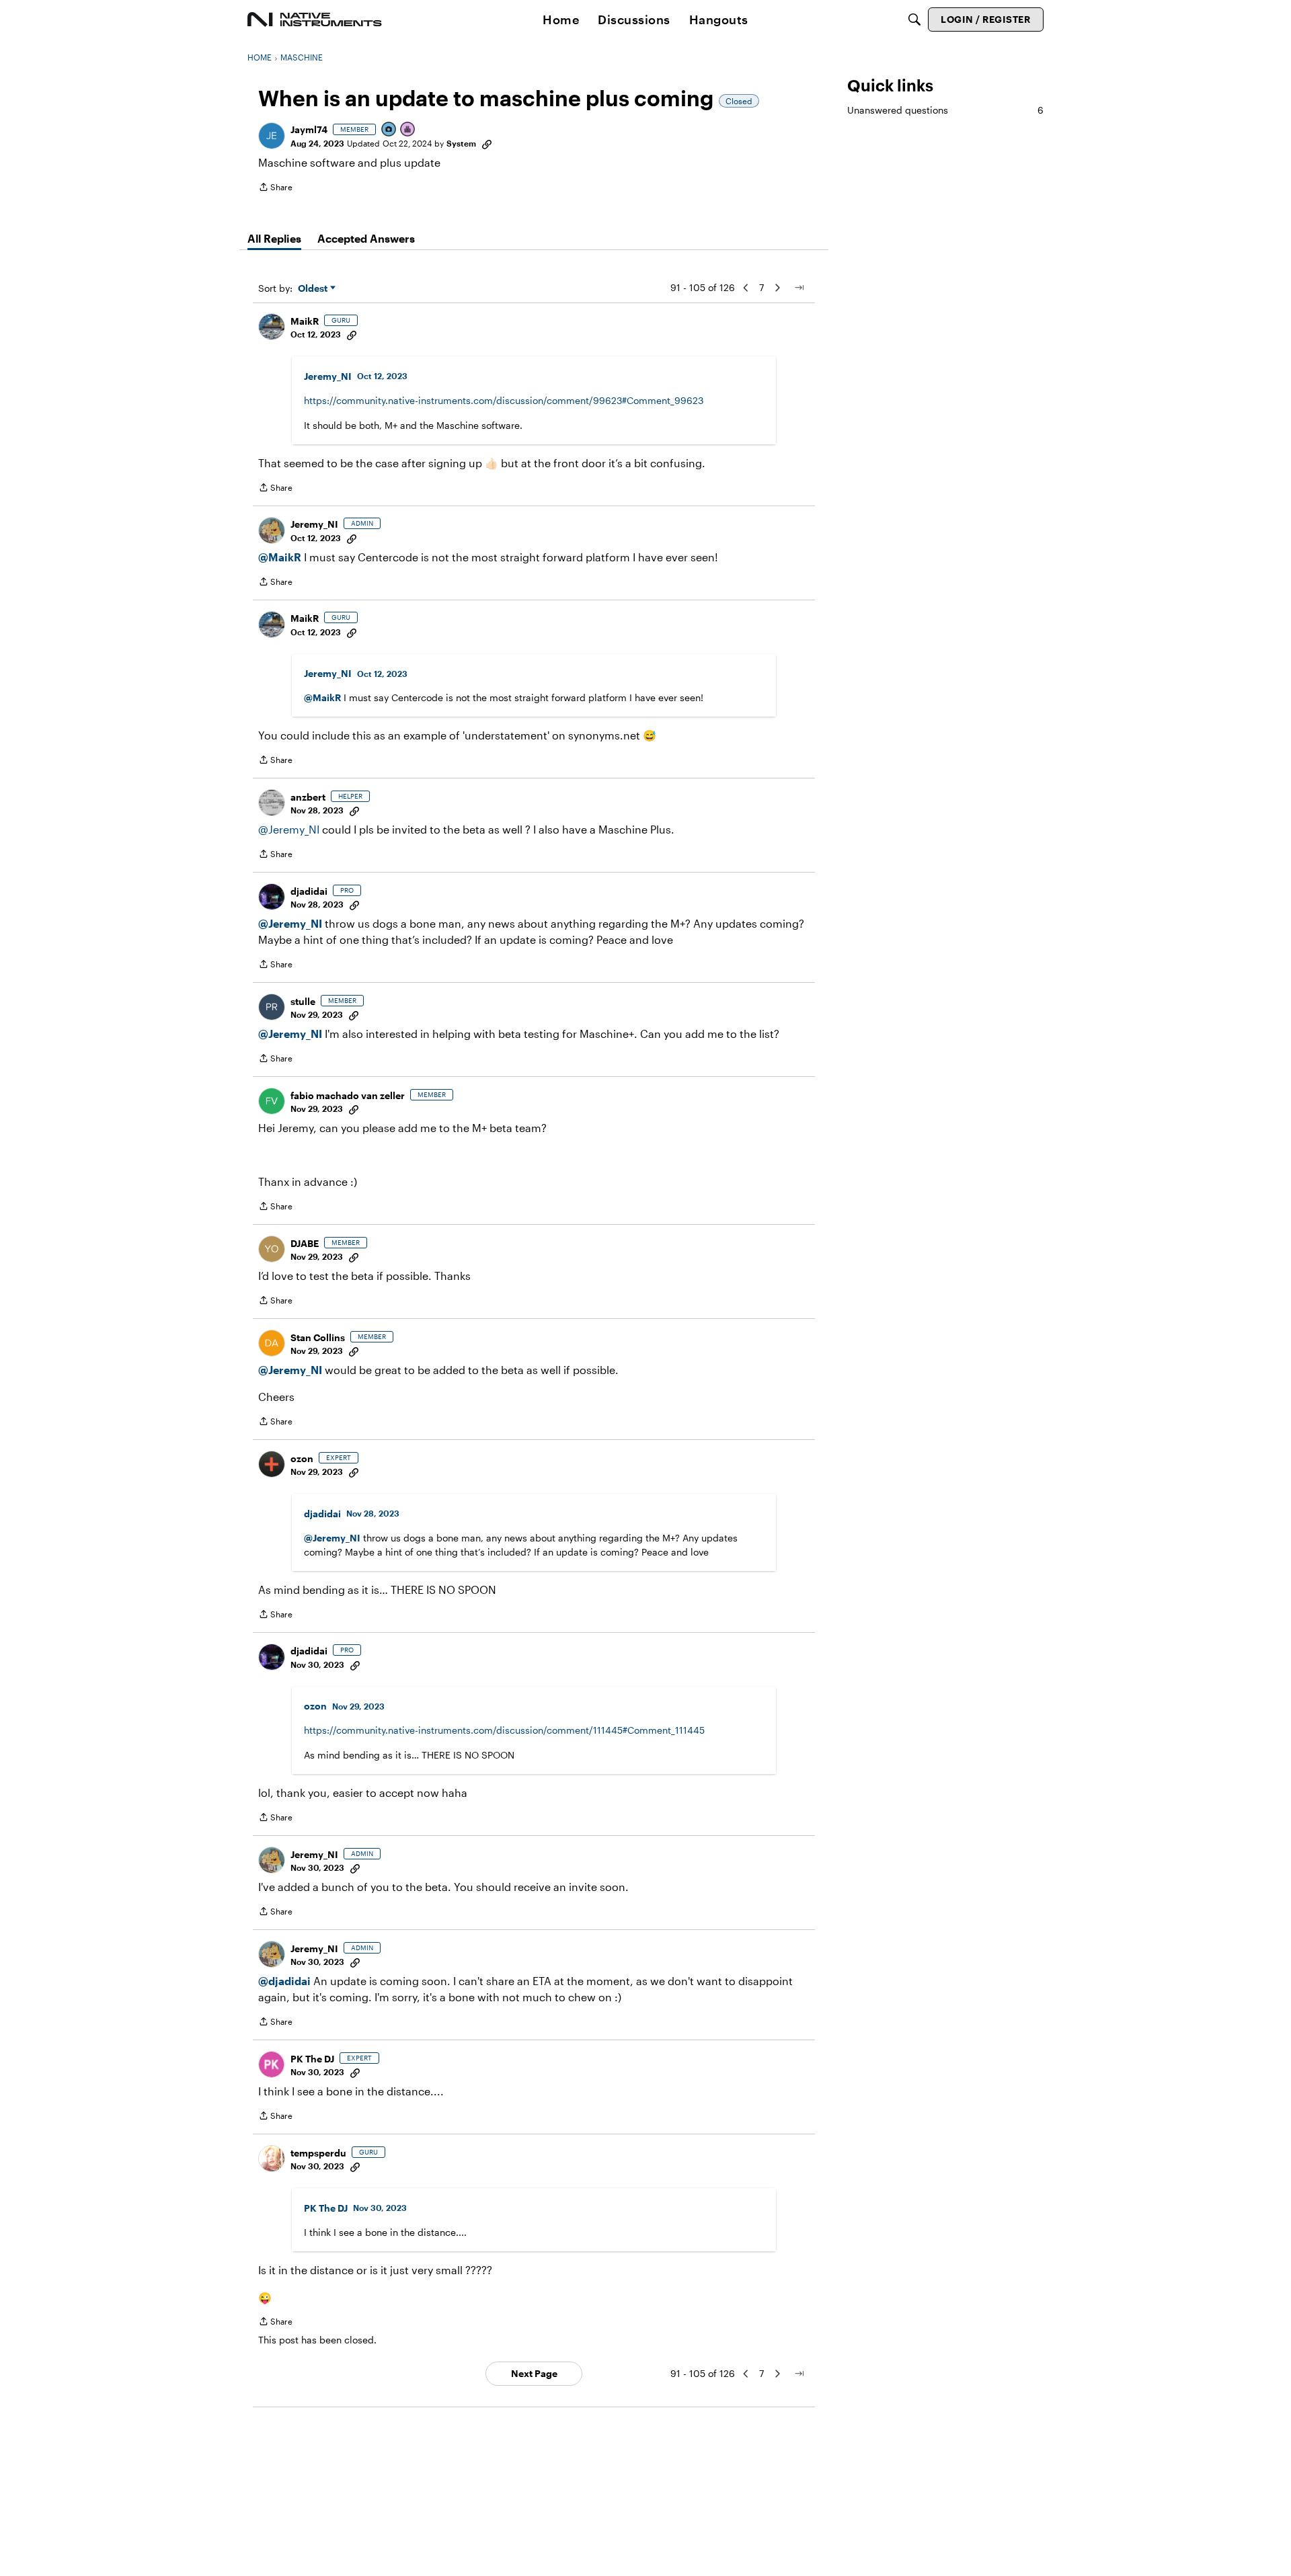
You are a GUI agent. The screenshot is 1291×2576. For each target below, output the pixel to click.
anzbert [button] (308, 797)
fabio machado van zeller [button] (348, 1095)
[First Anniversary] (408, 130)
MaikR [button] (305, 321)
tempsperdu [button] (318, 2153)
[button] (272, 136)
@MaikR (280, 557)
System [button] (461, 143)
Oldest (314, 289)
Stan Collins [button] (318, 1337)
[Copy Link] (487, 143)
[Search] (914, 19)
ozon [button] (302, 1458)
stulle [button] (303, 1001)
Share (275, 189)
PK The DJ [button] (312, 2059)
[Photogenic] (389, 130)
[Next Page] (777, 288)
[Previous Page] (746, 288)
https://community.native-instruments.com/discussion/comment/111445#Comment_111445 (504, 1730)
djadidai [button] (309, 891)
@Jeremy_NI (289, 829)
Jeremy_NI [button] (328, 376)
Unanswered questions (945, 110)
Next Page (534, 2373)
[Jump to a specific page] (799, 288)
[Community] (315, 19)
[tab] (274, 239)
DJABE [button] (305, 1243)
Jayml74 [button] (309, 129)
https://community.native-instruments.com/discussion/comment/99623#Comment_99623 (504, 400)
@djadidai (284, 1981)
